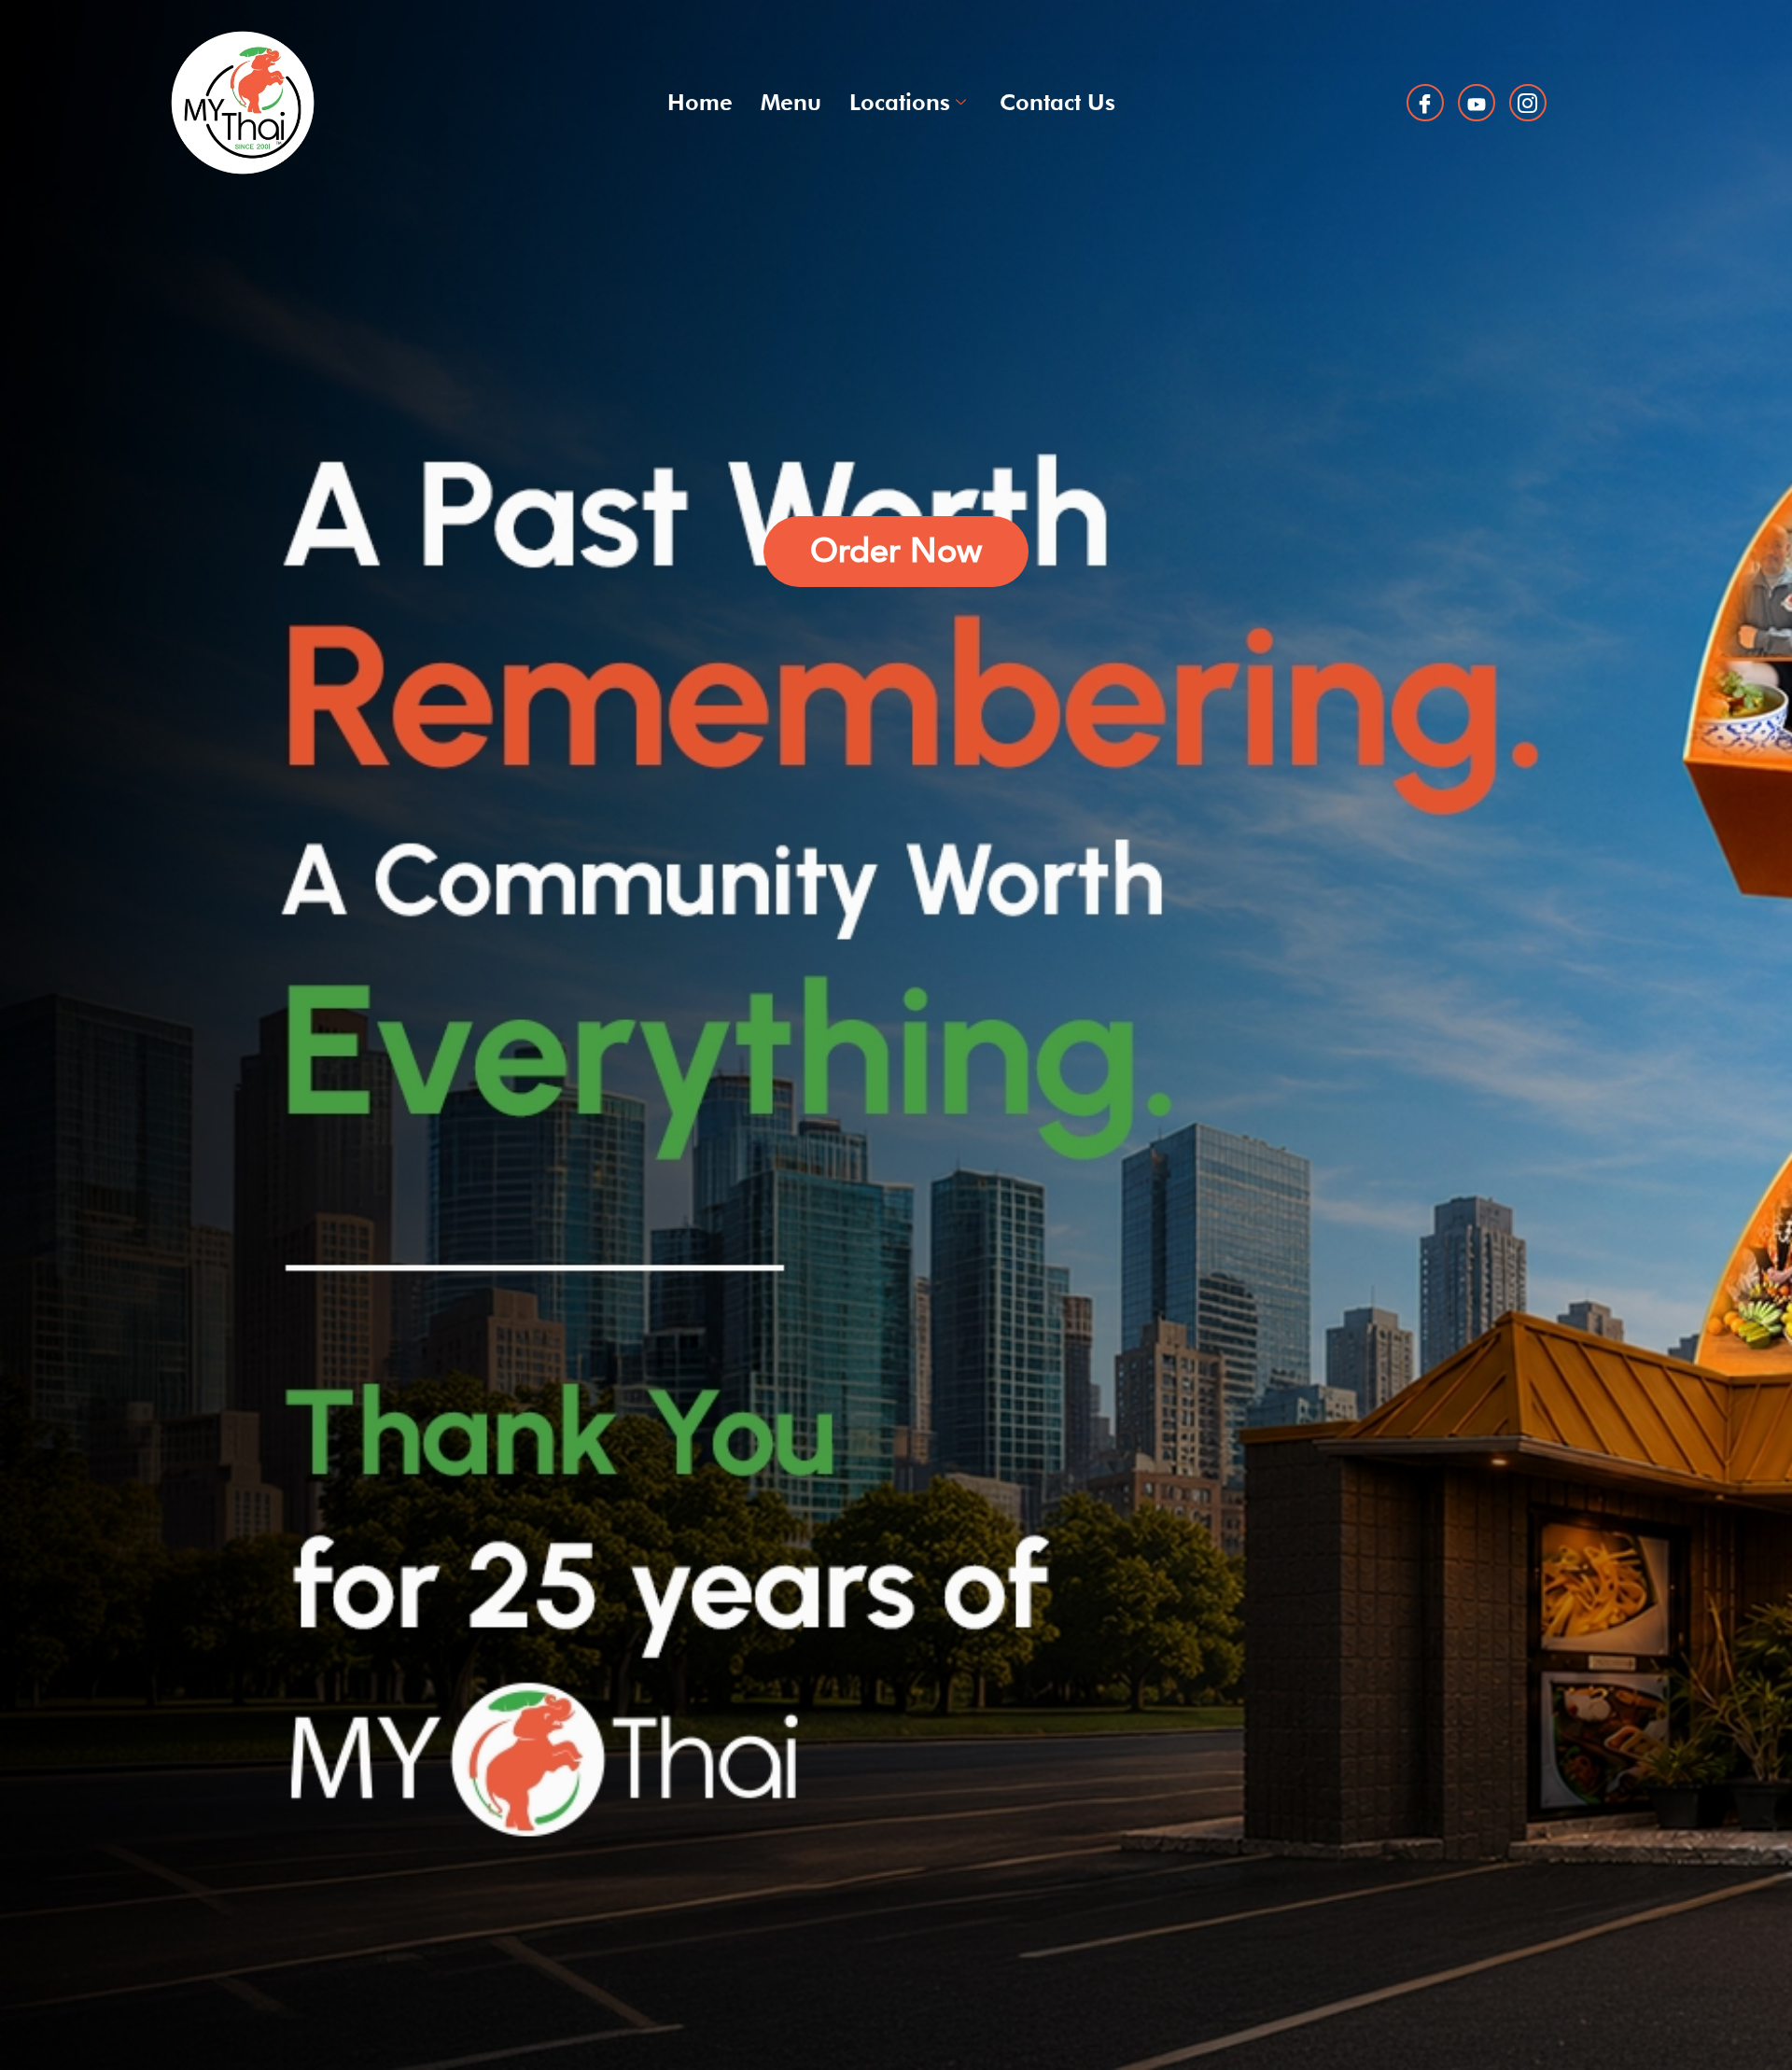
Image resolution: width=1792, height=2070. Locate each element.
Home (700, 102)
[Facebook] (1425, 103)
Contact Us (1057, 102)
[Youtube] (1477, 103)
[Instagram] (1528, 103)
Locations (900, 102)
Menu (791, 102)
